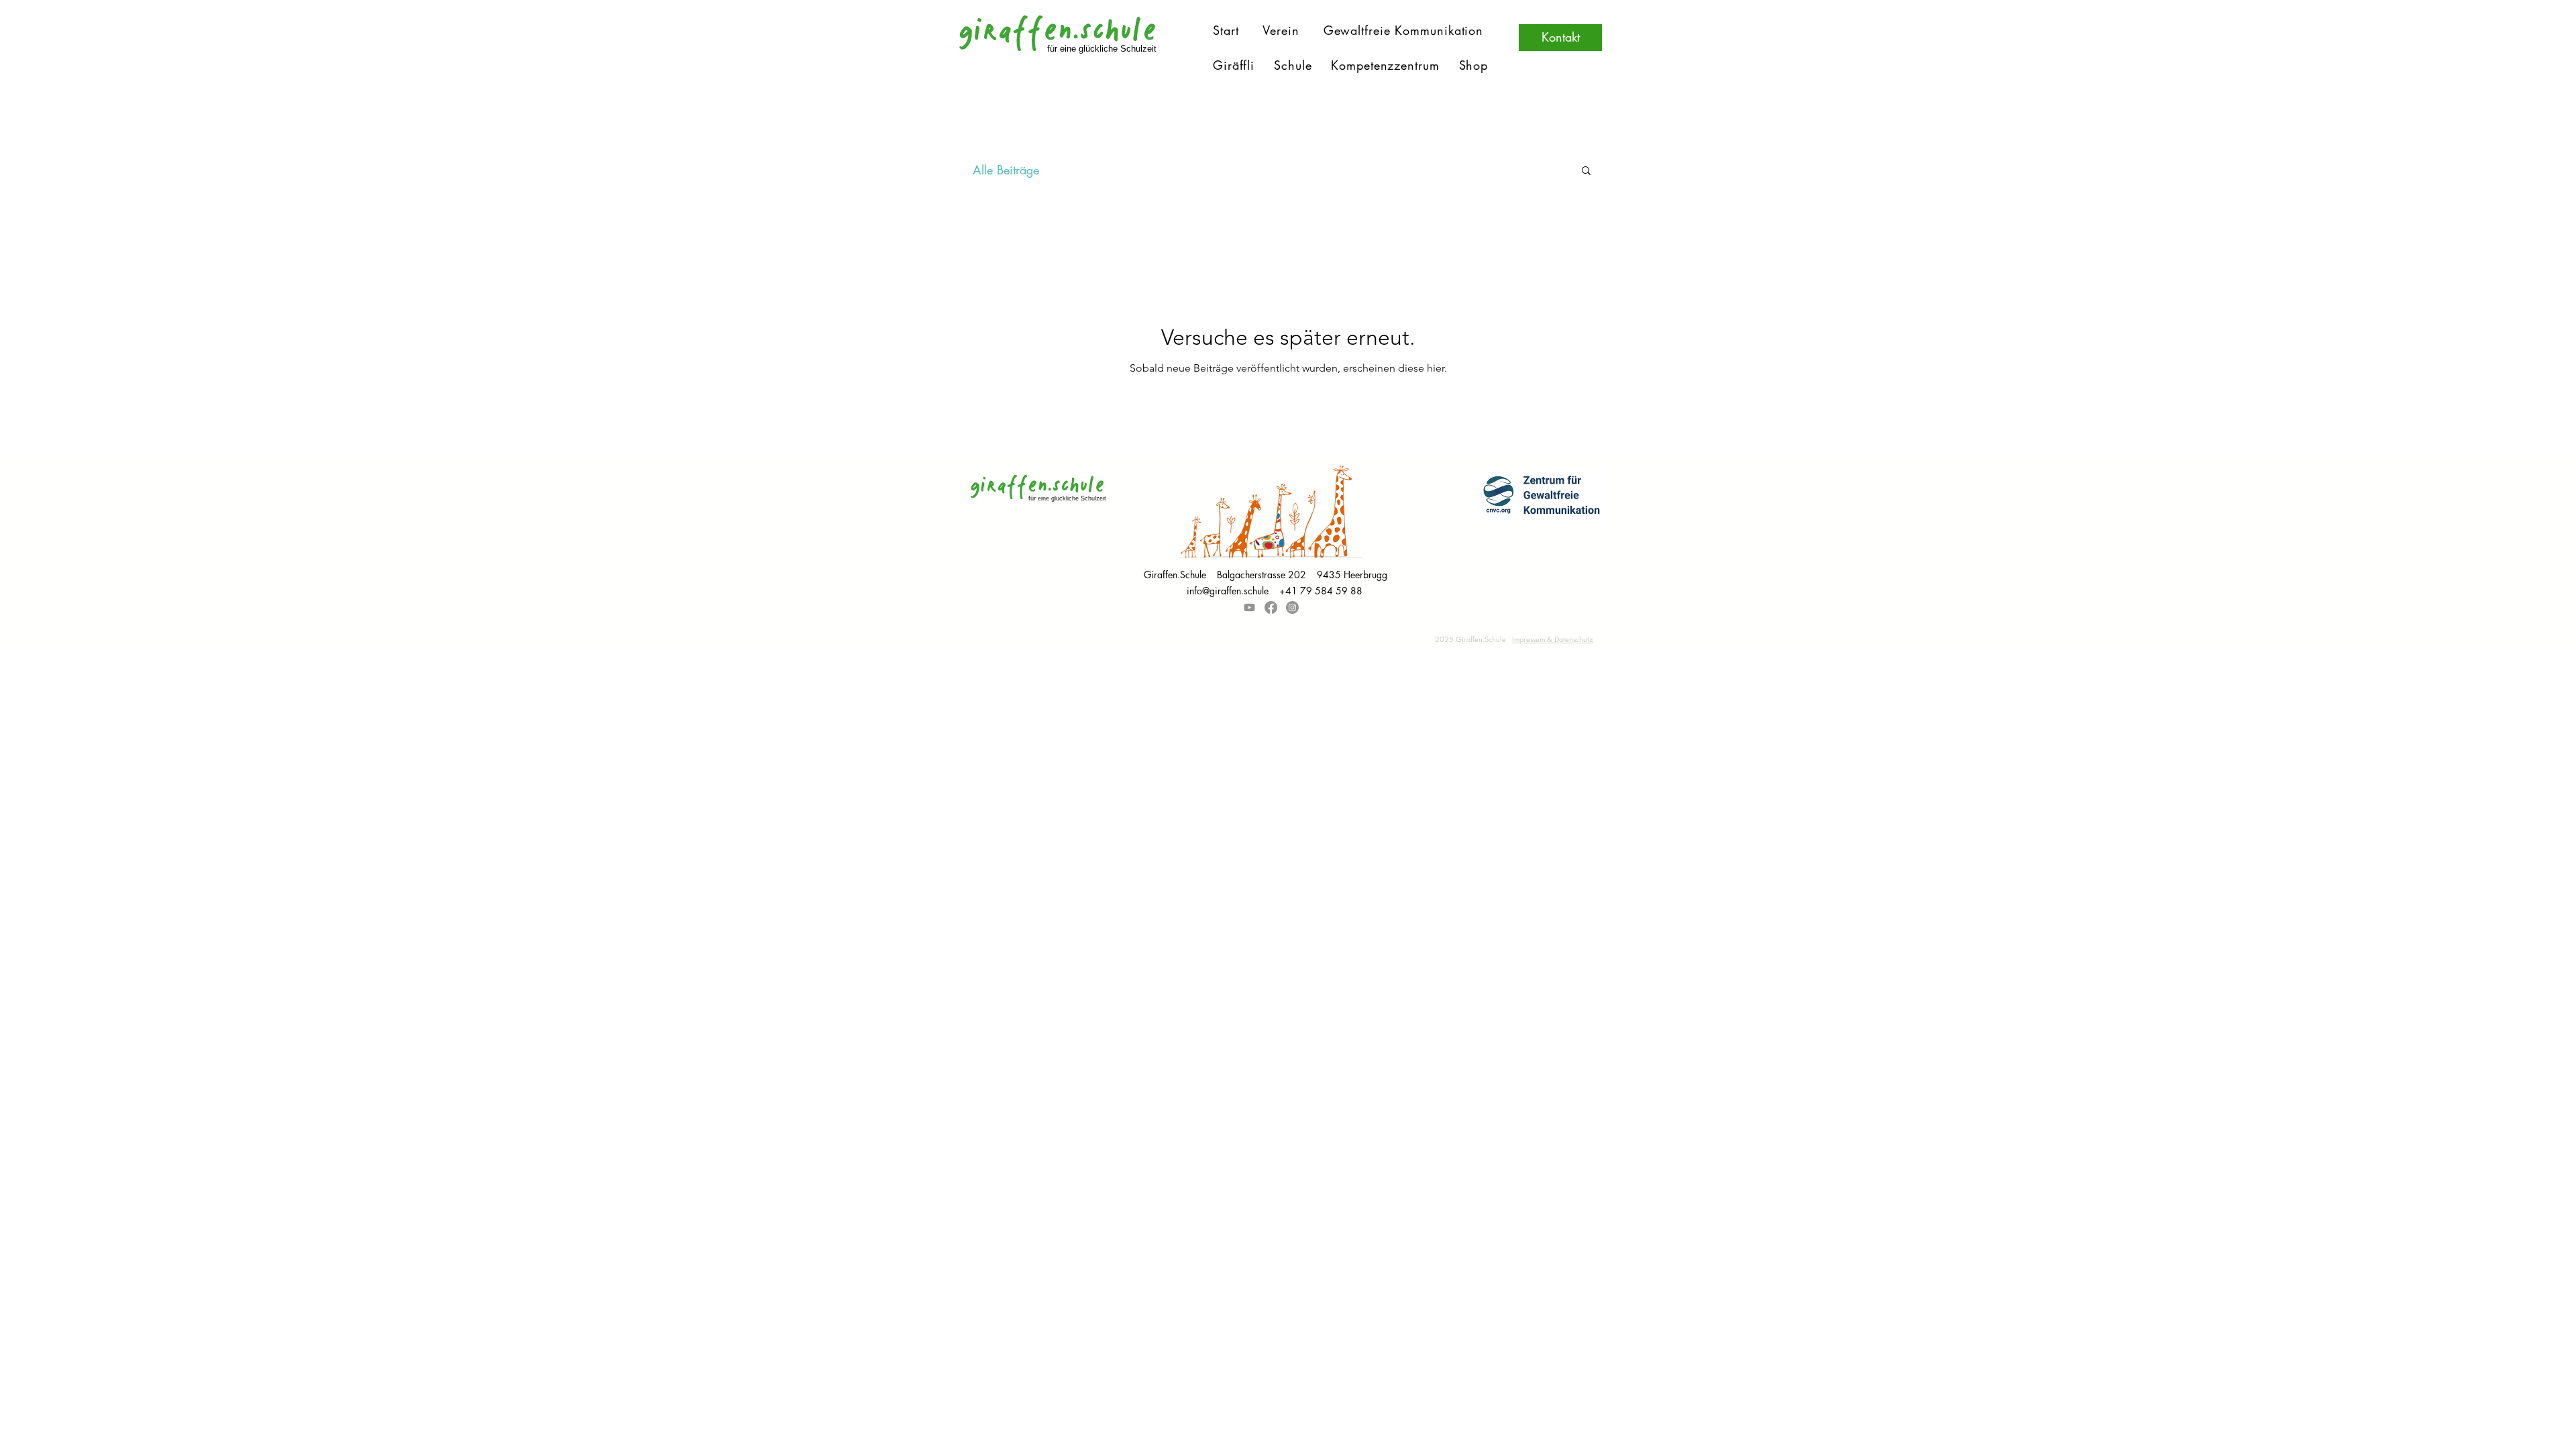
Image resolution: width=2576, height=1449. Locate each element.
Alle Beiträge (1006, 170)
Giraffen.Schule (1180, 575)
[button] (1586, 171)
